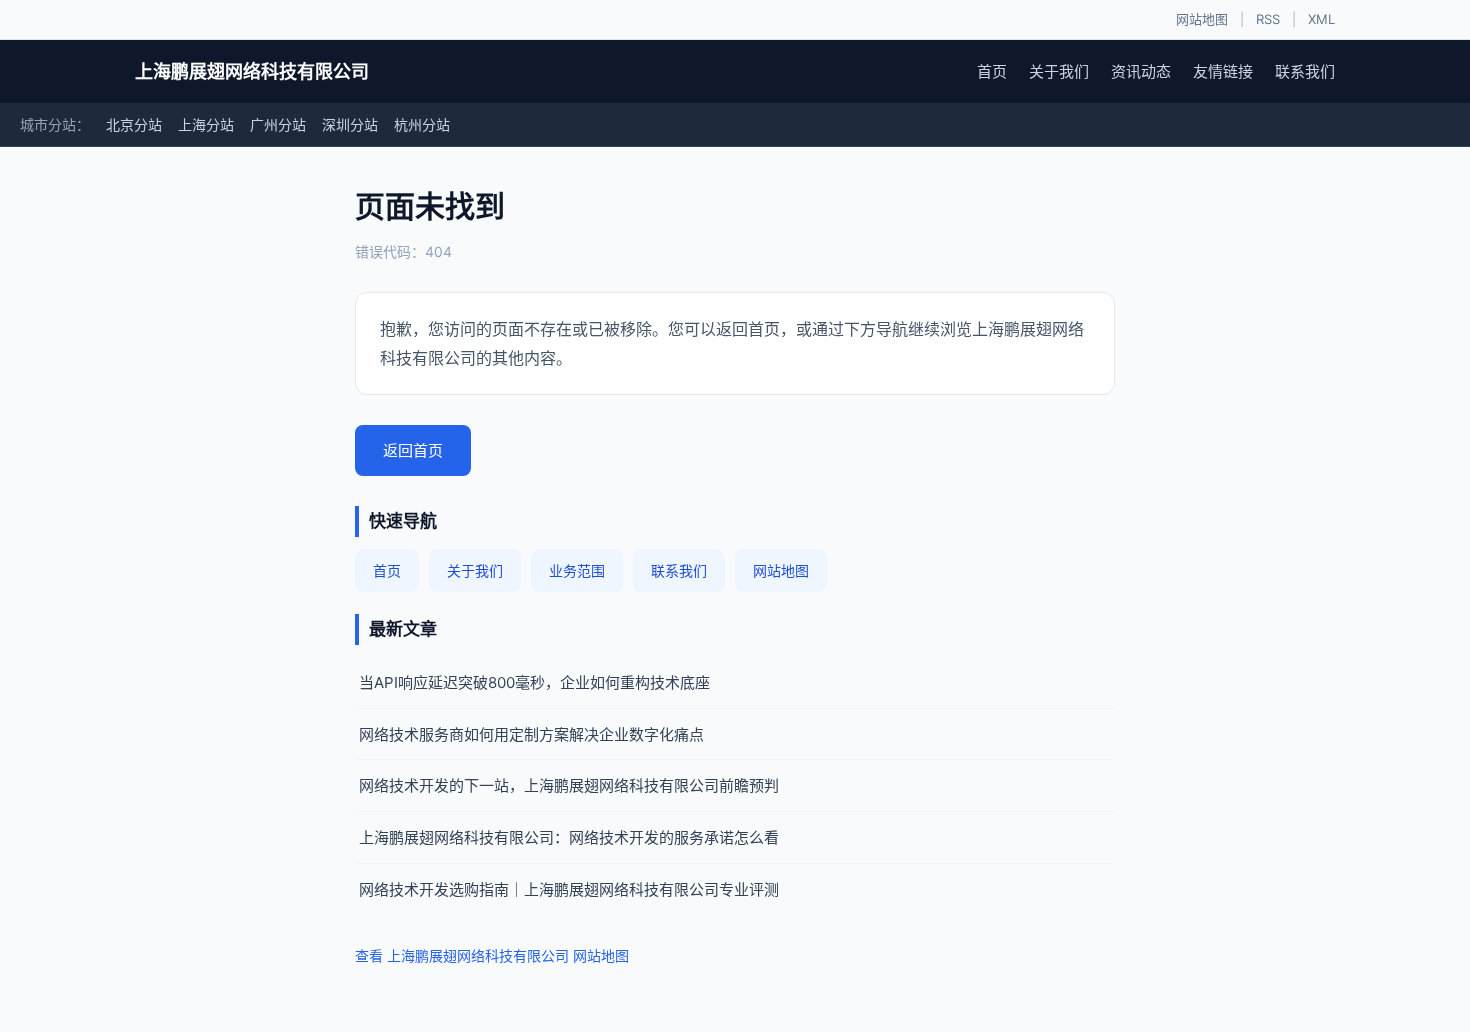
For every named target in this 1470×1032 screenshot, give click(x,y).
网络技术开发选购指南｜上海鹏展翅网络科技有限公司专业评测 (569, 889)
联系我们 (1305, 71)
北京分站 (134, 124)
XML (1321, 19)
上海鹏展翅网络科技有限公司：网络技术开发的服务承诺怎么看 (569, 837)
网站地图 (1202, 19)
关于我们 (1059, 71)
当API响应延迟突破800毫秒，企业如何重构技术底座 (534, 682)
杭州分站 (422, 124)
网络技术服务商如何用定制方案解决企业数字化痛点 (531, 734)
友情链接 (1223, 71)
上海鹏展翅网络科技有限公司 (252, 71)
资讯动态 (1141, 71)
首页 (992, 71)
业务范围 (577, 570)
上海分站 (206, 124)
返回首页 (413, 450)
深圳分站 (350, 124)
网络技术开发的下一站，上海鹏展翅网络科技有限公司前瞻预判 (569, 785)
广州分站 (278, 124)
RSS (1268, 19)
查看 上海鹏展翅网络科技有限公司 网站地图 (492, 955)
